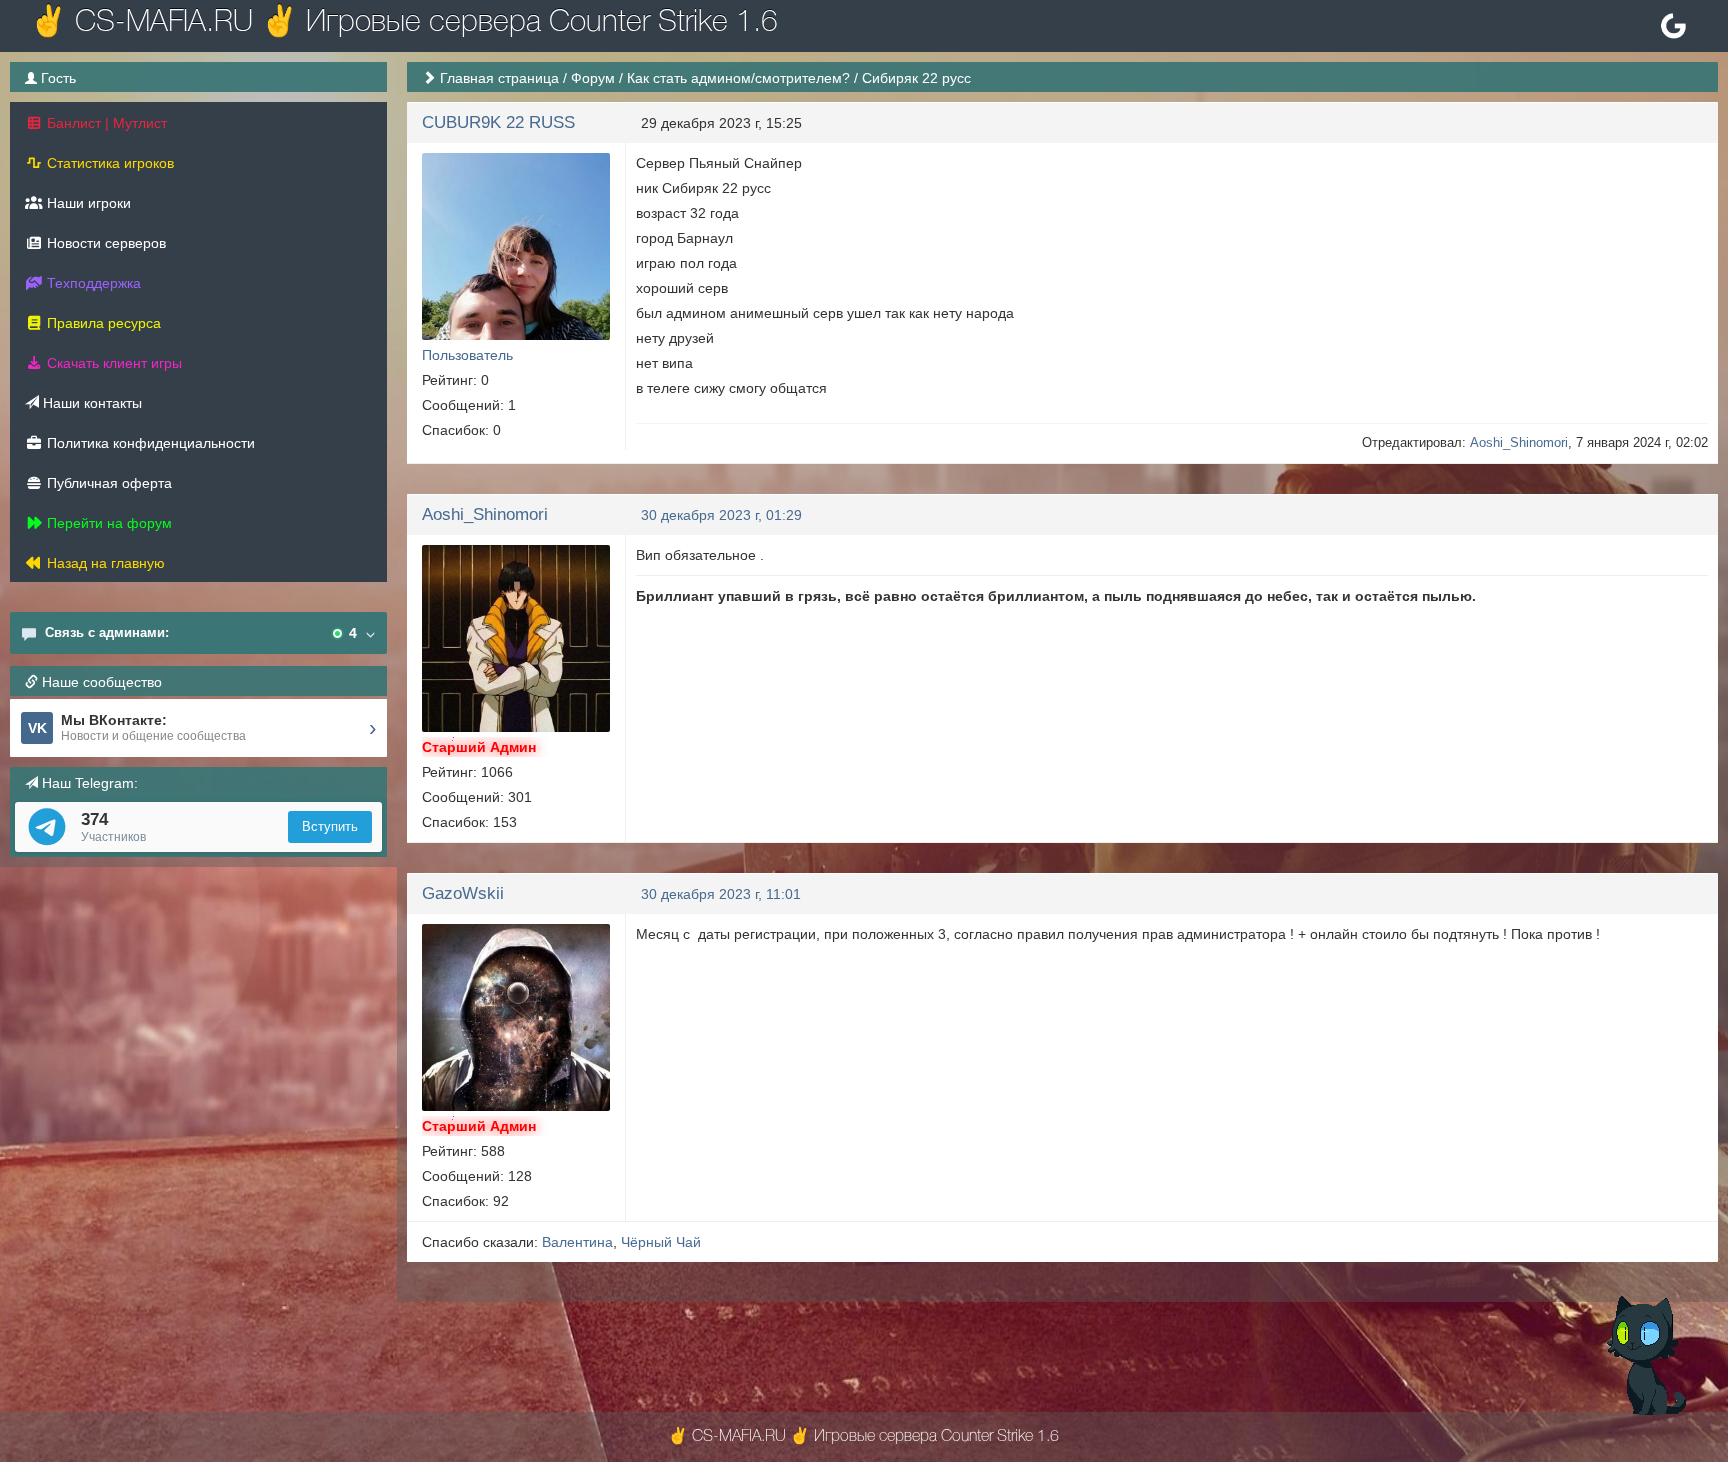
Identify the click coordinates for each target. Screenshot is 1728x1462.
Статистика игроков (108, 163)
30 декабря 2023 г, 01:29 (721, 515)
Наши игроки (87, 203)
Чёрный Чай (661, 1242)
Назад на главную (104, 563)
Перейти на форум (107, 523)
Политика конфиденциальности (149, 443)
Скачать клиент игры (112, 363)
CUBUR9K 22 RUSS (498, 122)
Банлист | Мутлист (105, 123)
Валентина (577, 1242)
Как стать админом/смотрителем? (738, 78)
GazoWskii (463, 893)
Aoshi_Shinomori (1519, 442)
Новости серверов (104, 243)
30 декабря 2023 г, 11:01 (721, 894)
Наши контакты (90, 403)
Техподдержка (92, 283)
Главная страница (499, 78)
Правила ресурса (102, 323)
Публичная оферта (107, 483)
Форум (593, 78)
